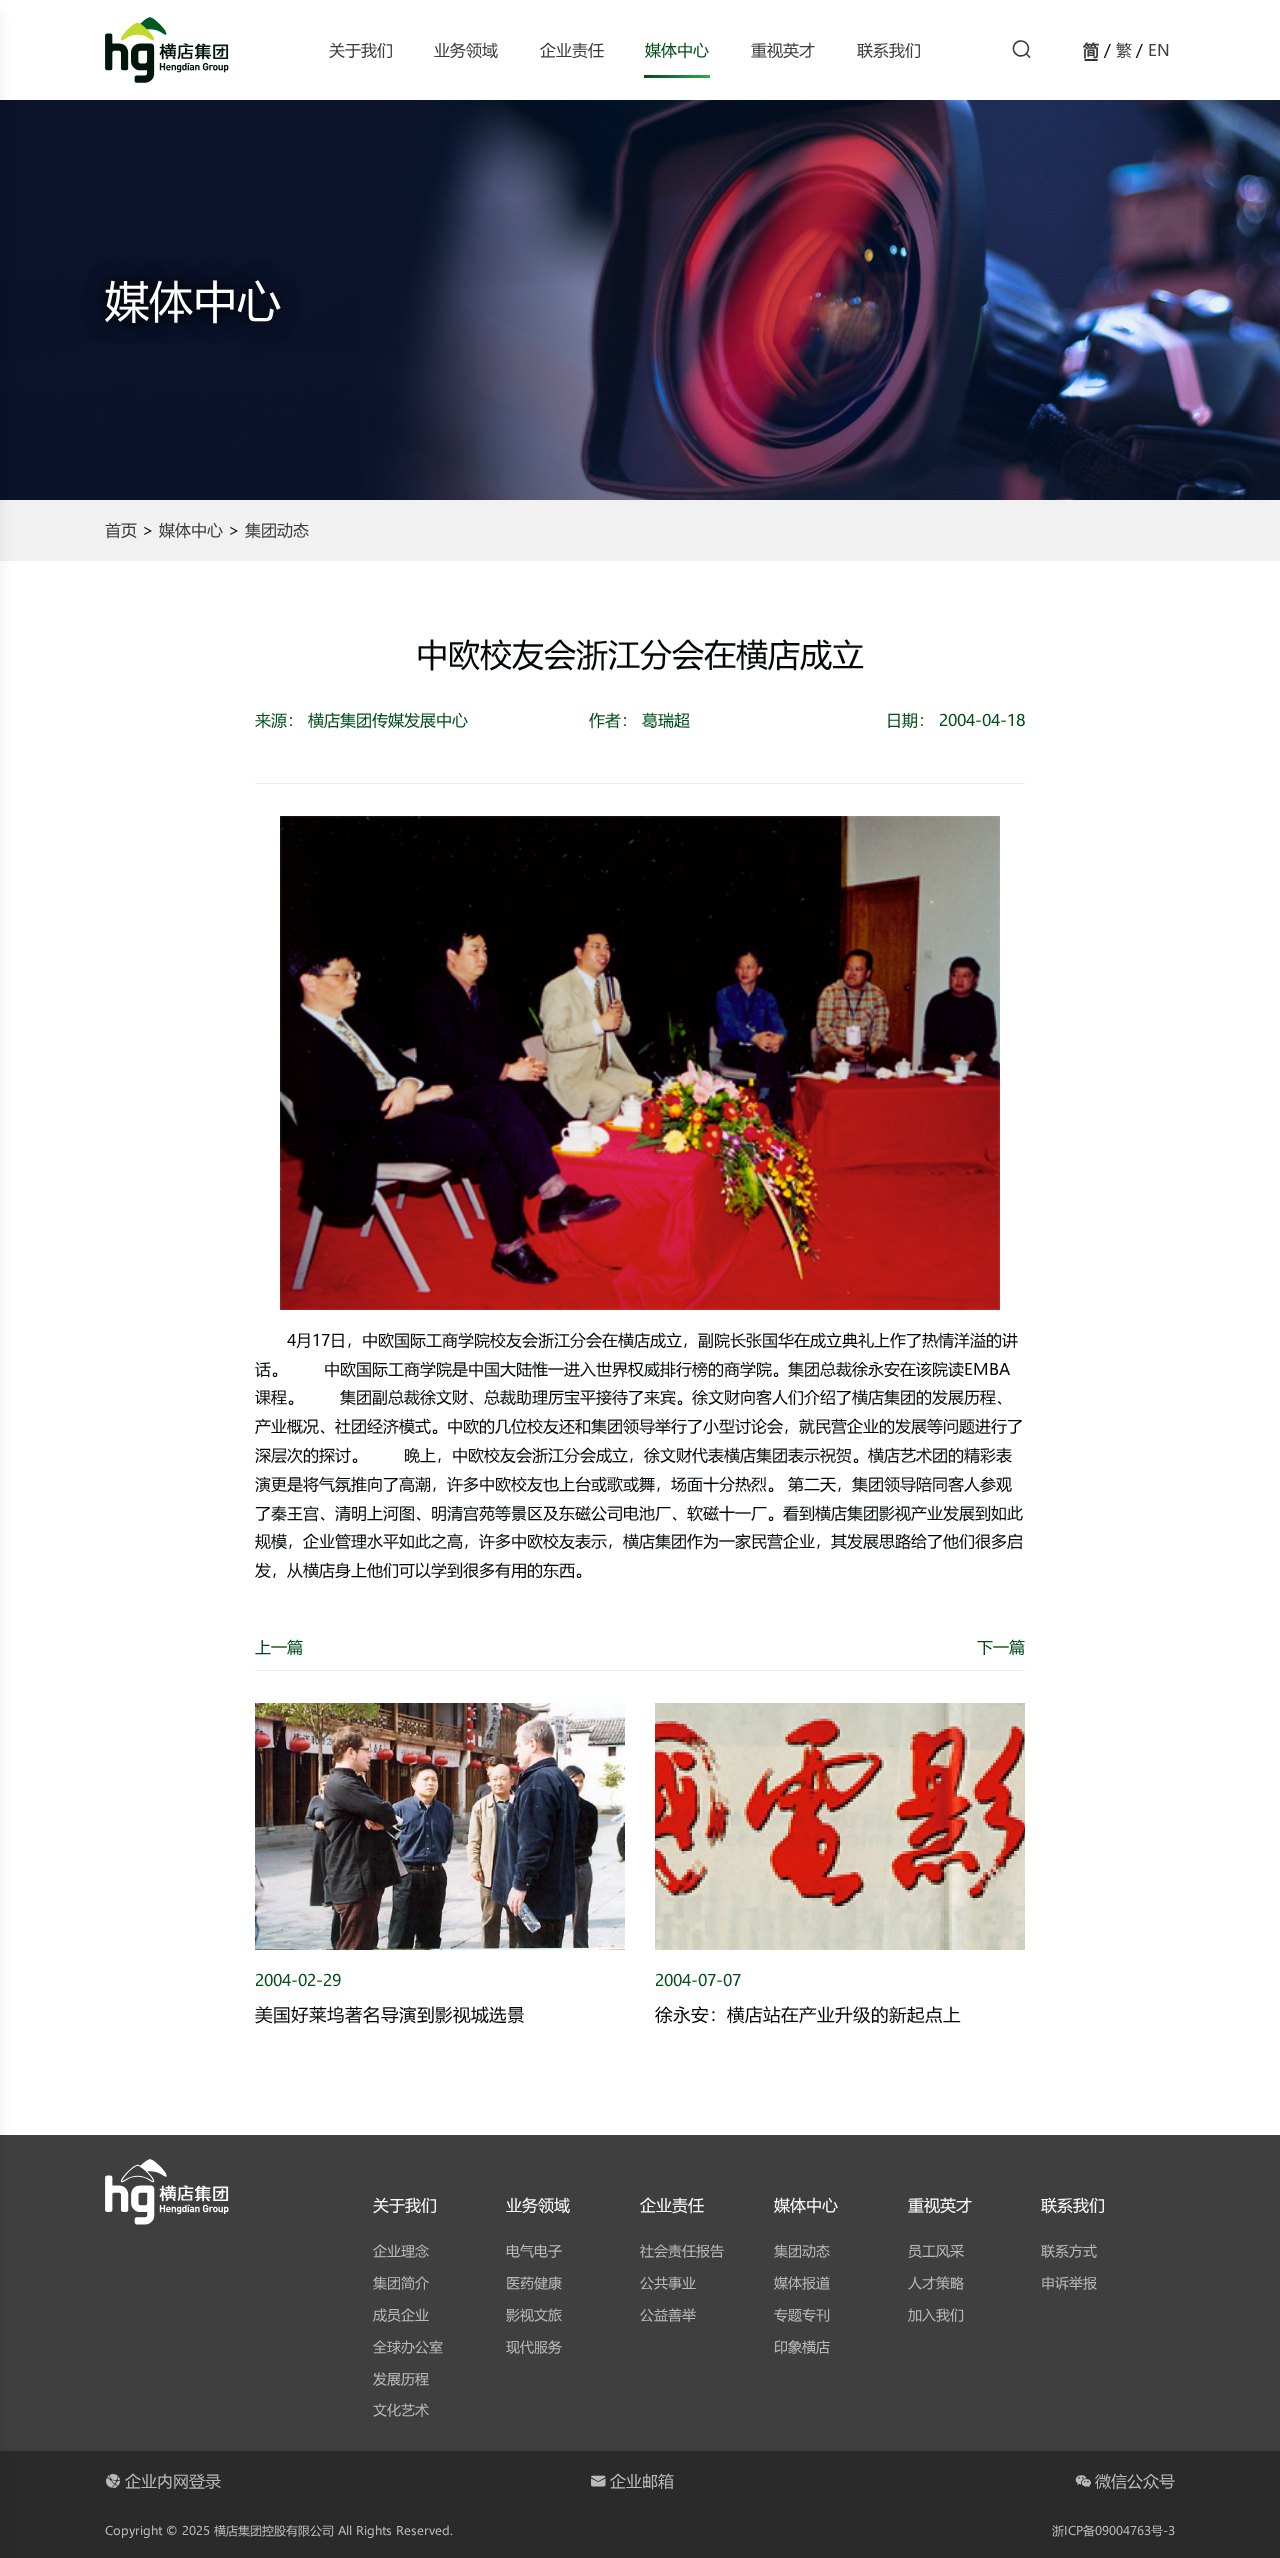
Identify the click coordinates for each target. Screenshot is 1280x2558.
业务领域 (466, 49)
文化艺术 (401, 2409)
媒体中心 (677, 49)
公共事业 (668, 2282)
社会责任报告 (682, 2250)
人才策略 (936, 2282)
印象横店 (802, 2346)
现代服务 (534, 2346)
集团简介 (401, 2282)
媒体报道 (802, 2282)
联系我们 (889, 49)
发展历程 (401, 2378)
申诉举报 (1069, 2282)
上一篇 (279, 1646)
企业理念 (401, 2250)
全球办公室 (408, 2346)
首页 (121, 529)
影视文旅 (534, 2314)
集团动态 (277, 529)
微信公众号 (1135, 2480)
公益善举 (668, 2314)
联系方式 (1069, 2250)
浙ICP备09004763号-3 (1113, 2530)
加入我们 (936, 2314)
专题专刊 (802, 2314)
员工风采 (936, 2250)
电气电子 (534, 2250)
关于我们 (361, 49)
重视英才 (783, 49)
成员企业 (401, 2314)
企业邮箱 (642, 2480)
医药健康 (534, 2282)
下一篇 (1001, 1646)
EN (1159, 49)
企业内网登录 (173, 2480)
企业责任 (572, 49)
